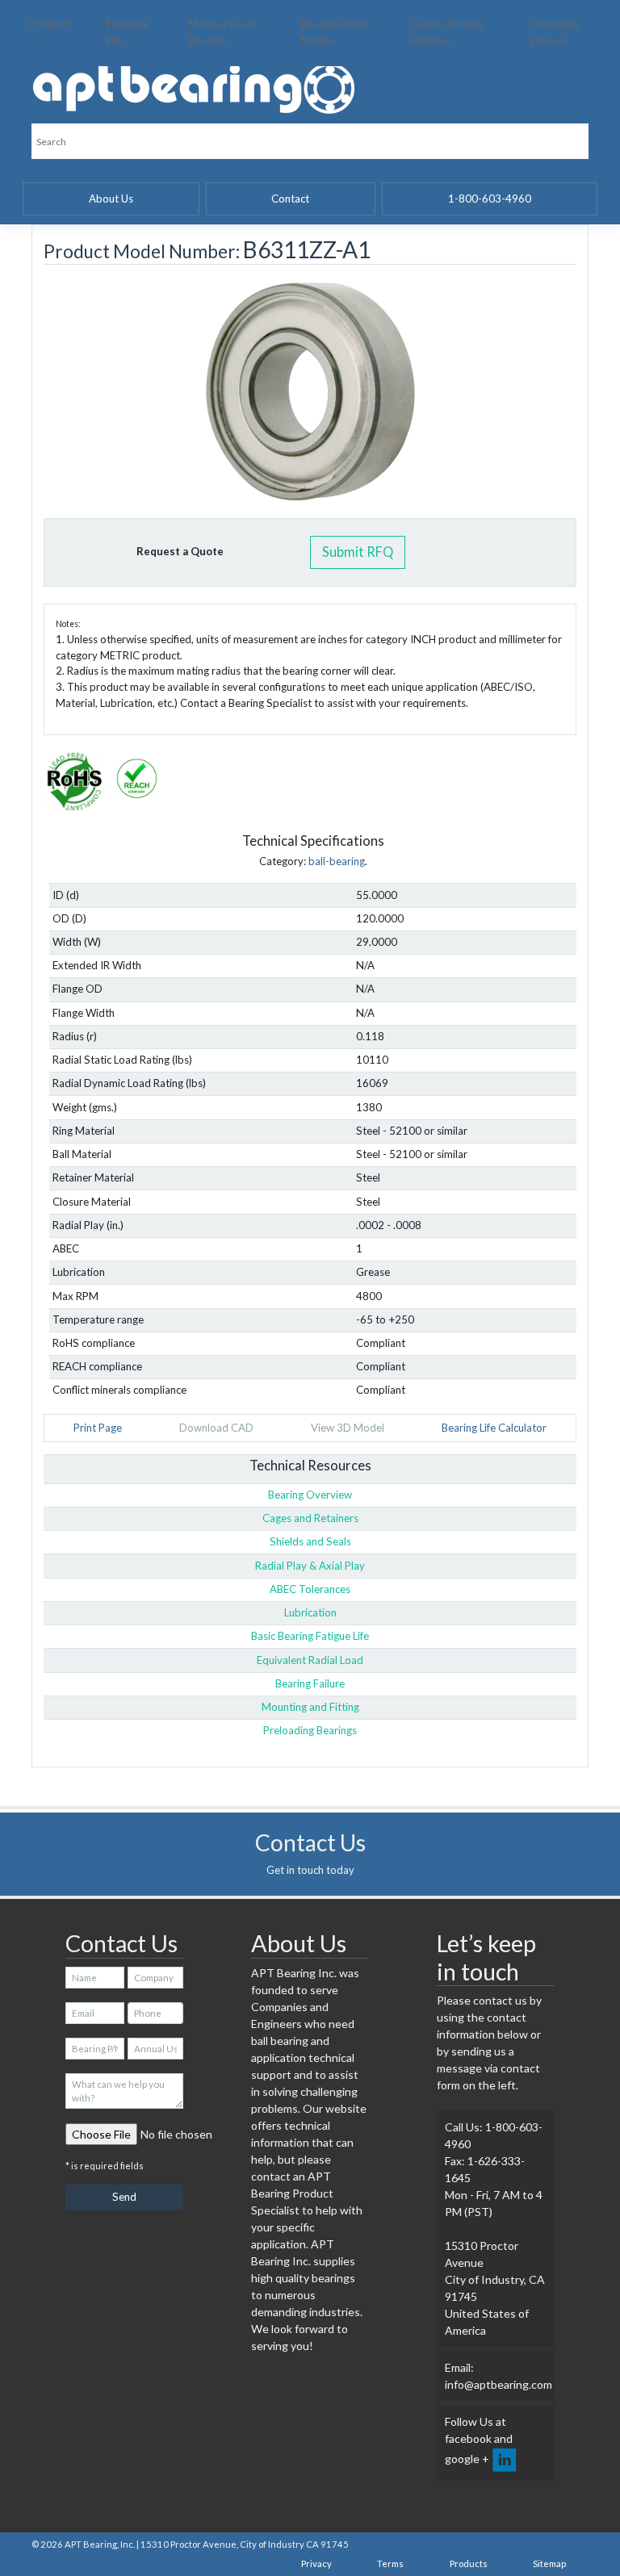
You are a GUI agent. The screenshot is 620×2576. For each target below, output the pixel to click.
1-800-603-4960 (490, 199)
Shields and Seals (310, 1541)
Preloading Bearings (310, 1730)
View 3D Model (348, 1428)
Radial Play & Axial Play (310, 1566)
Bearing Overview (310, 1495)
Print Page (98, 1428)
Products (50, 24)
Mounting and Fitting (310, 1707)
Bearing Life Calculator (494, 1428)
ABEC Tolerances (310, 1589)
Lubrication (310, 1612)
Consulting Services (554, 32)
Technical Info (127, 32)
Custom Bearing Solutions (446, 32)
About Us (111, 199)
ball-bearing (337, 861)
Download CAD (216, 1428)
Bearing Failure (310, 1683)
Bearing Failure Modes (336, 32)
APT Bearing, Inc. (100, 2544)
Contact (290, 199)
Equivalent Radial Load (310, 1660)
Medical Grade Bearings (224, 32)
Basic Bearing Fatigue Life (310, 1636)
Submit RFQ (358, 552)
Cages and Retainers (310, 1518)
